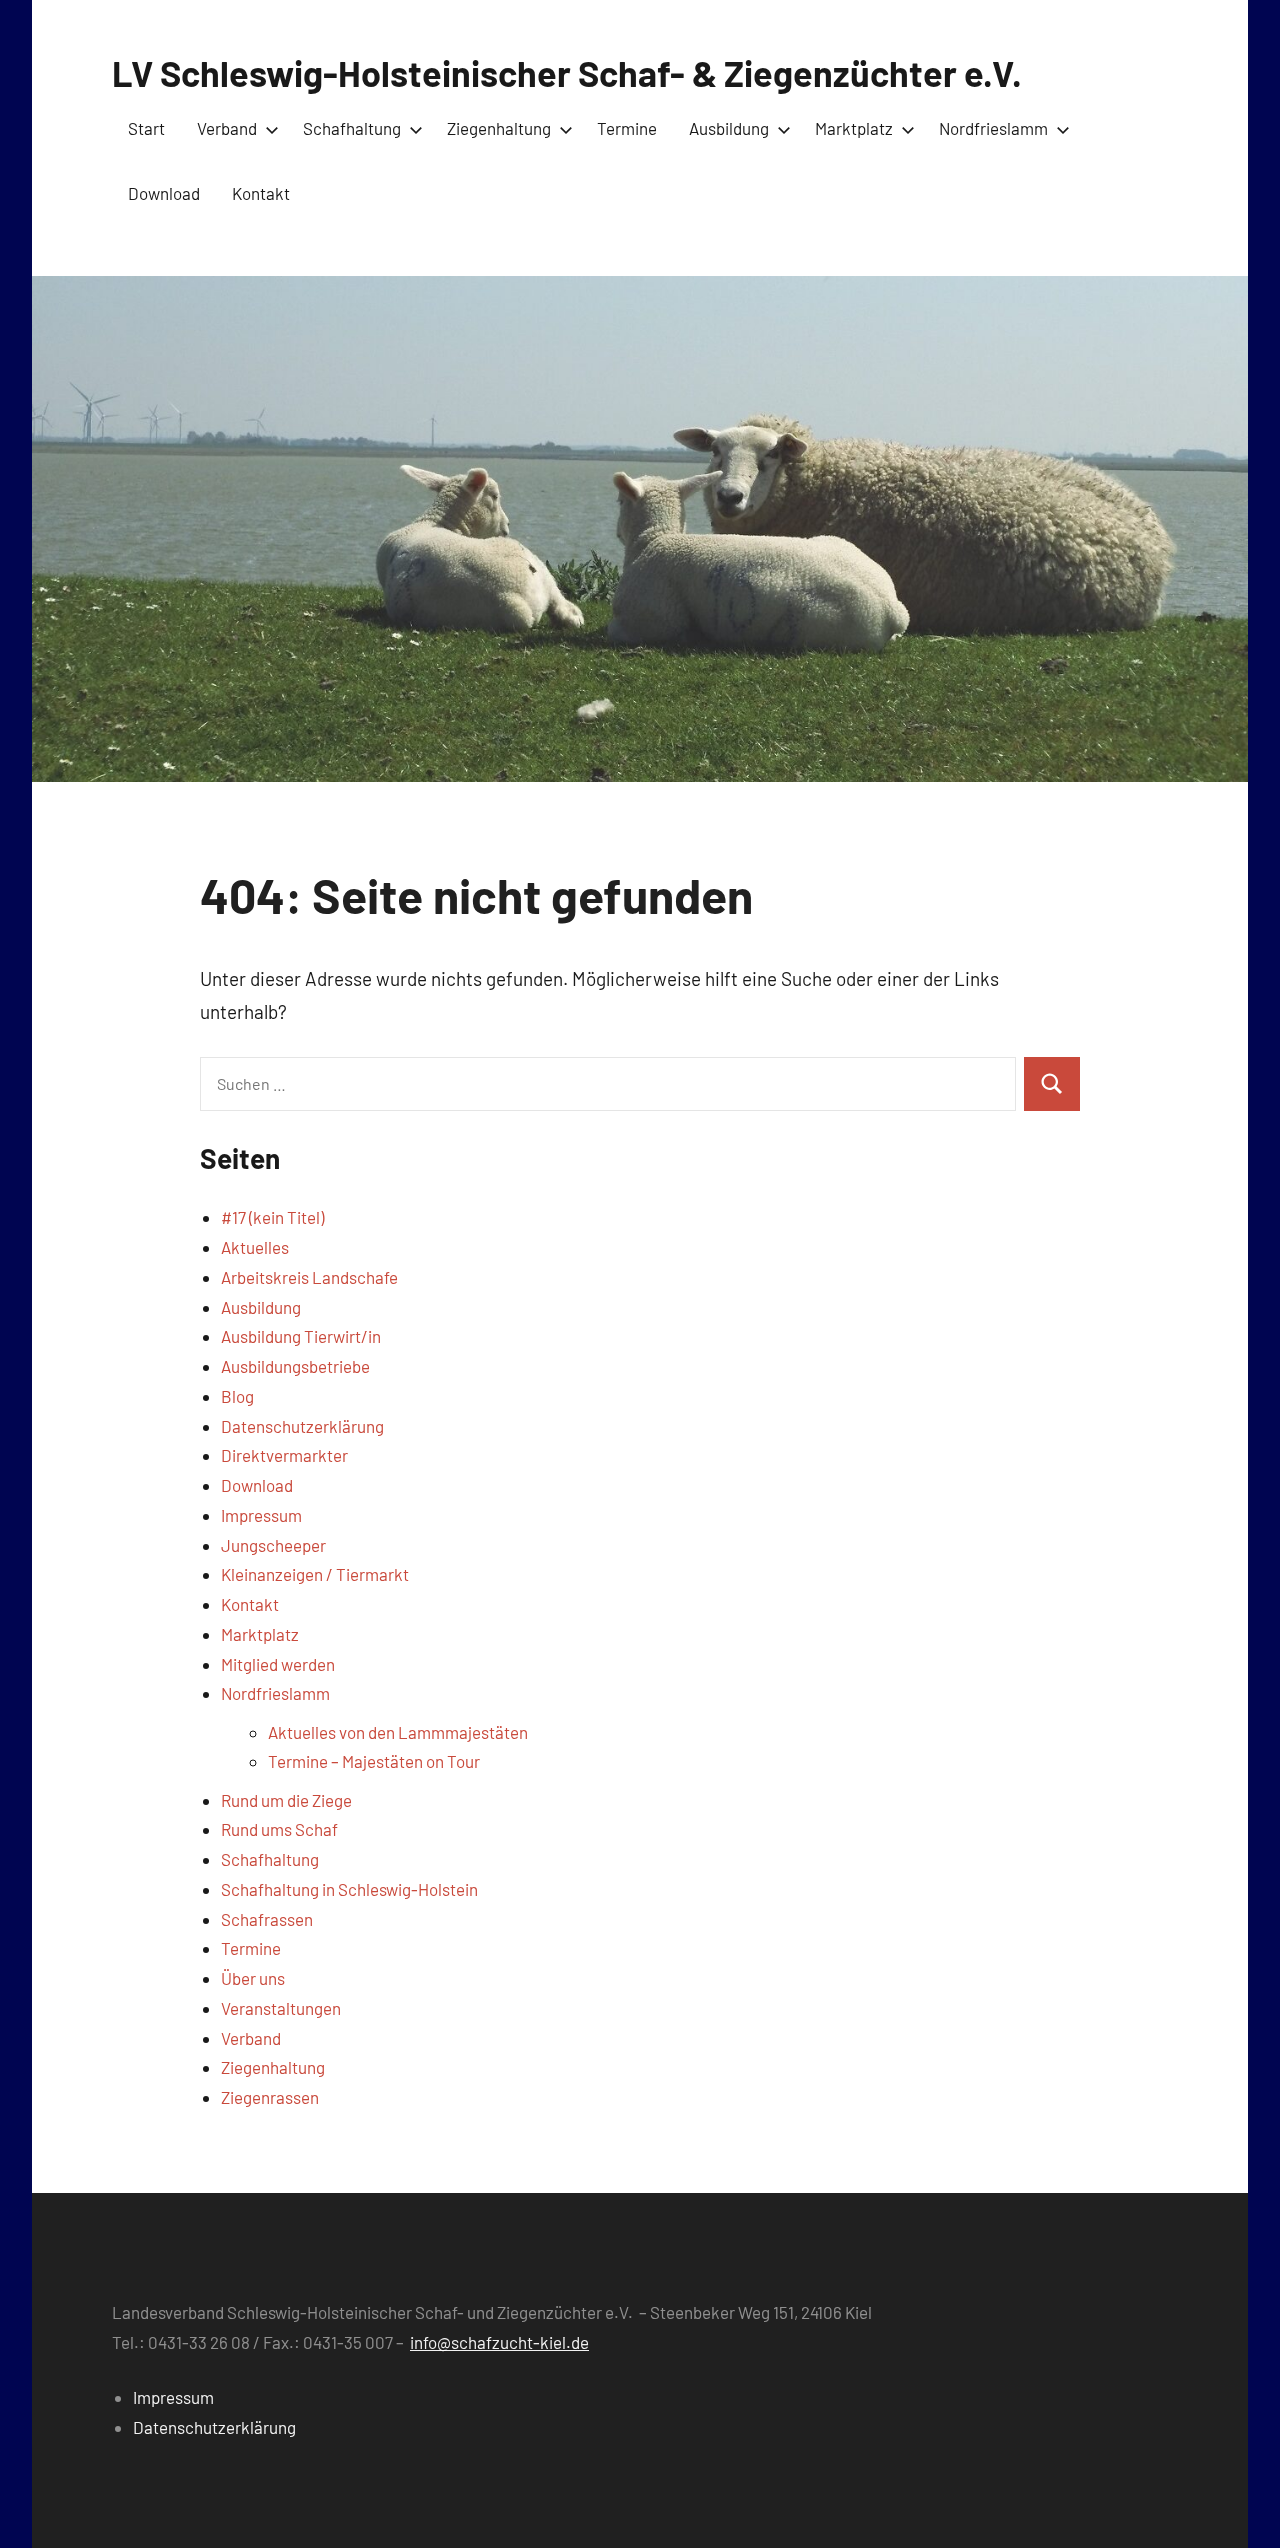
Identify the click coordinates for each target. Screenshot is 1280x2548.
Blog (237, 1396)
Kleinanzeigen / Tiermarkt (315, 1574)
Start (146, 128)
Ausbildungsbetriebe (295, 1366)
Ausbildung (729, 128)
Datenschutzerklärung (302, 1426)
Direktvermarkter (284, 1455)
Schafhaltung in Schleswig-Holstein (349, 1889)
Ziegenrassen (270, 2097)
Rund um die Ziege (286, 1800)
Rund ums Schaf (279, 1829)
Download (164, 193)
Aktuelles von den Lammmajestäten (398, 1732)
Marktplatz (854, 128)
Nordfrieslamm (993, 128)
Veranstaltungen (281, 2008)
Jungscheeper (273, 1545)
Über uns (253, 1978)
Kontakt (261, 193)
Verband (227, 128)
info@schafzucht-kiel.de (499, 2342)
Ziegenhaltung (499, 128)
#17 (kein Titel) (272, 1217)
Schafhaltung (352, 128)
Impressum (261, 1515)
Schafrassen (267, 1919)
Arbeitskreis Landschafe (309, 1277)
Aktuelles (255, 1247)
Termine (627, 128)
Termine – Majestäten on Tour (374, 1761)
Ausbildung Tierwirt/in (301, 1336)
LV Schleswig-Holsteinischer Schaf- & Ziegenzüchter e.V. (567, 72)
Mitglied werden (278, 1664)
